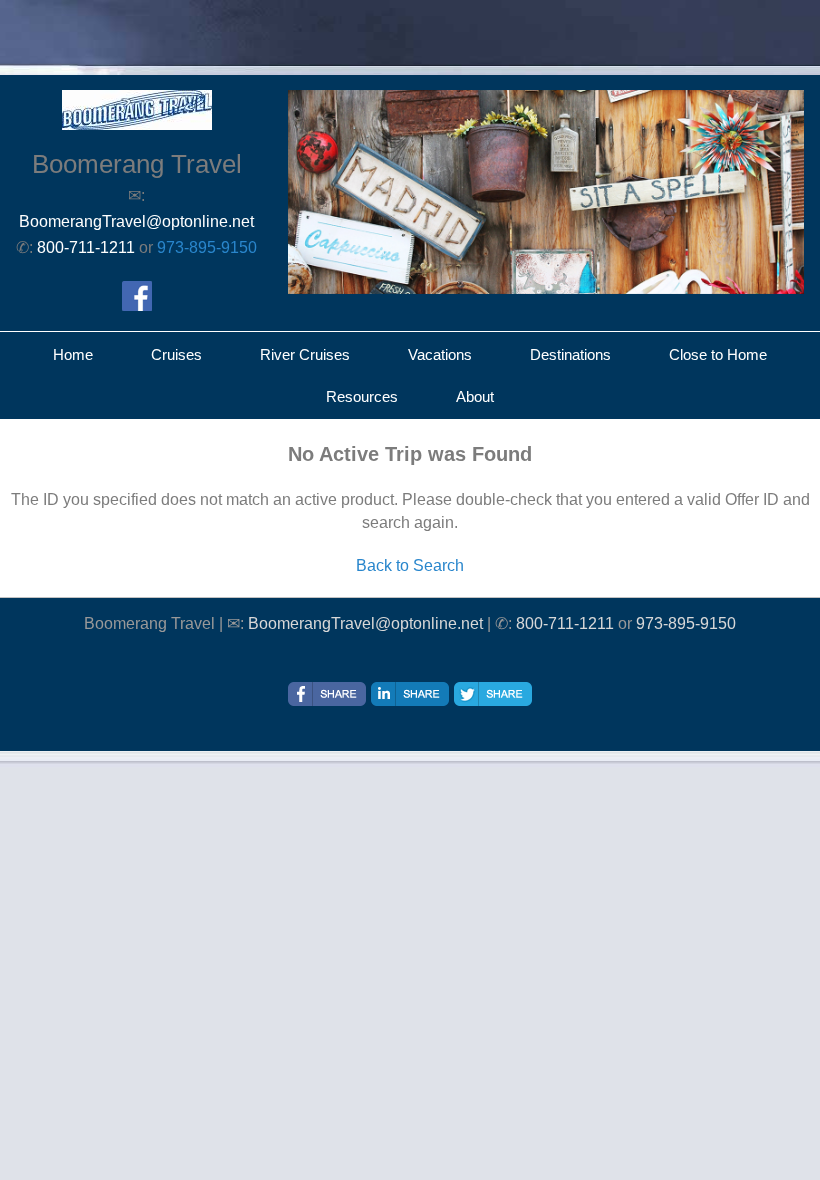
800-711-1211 (565, 623)
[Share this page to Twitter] (493, 694)
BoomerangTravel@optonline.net (365, 623)
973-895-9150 (207, 247)
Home (73, 354)
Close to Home (718, 354)
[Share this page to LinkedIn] (410, 694)
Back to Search (410, 565)
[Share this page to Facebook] (327, 694)
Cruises (176, 354)
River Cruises (305, 354)
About (475, 396)
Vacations (440, 354)
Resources (362, 396)
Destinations (570, 354)
